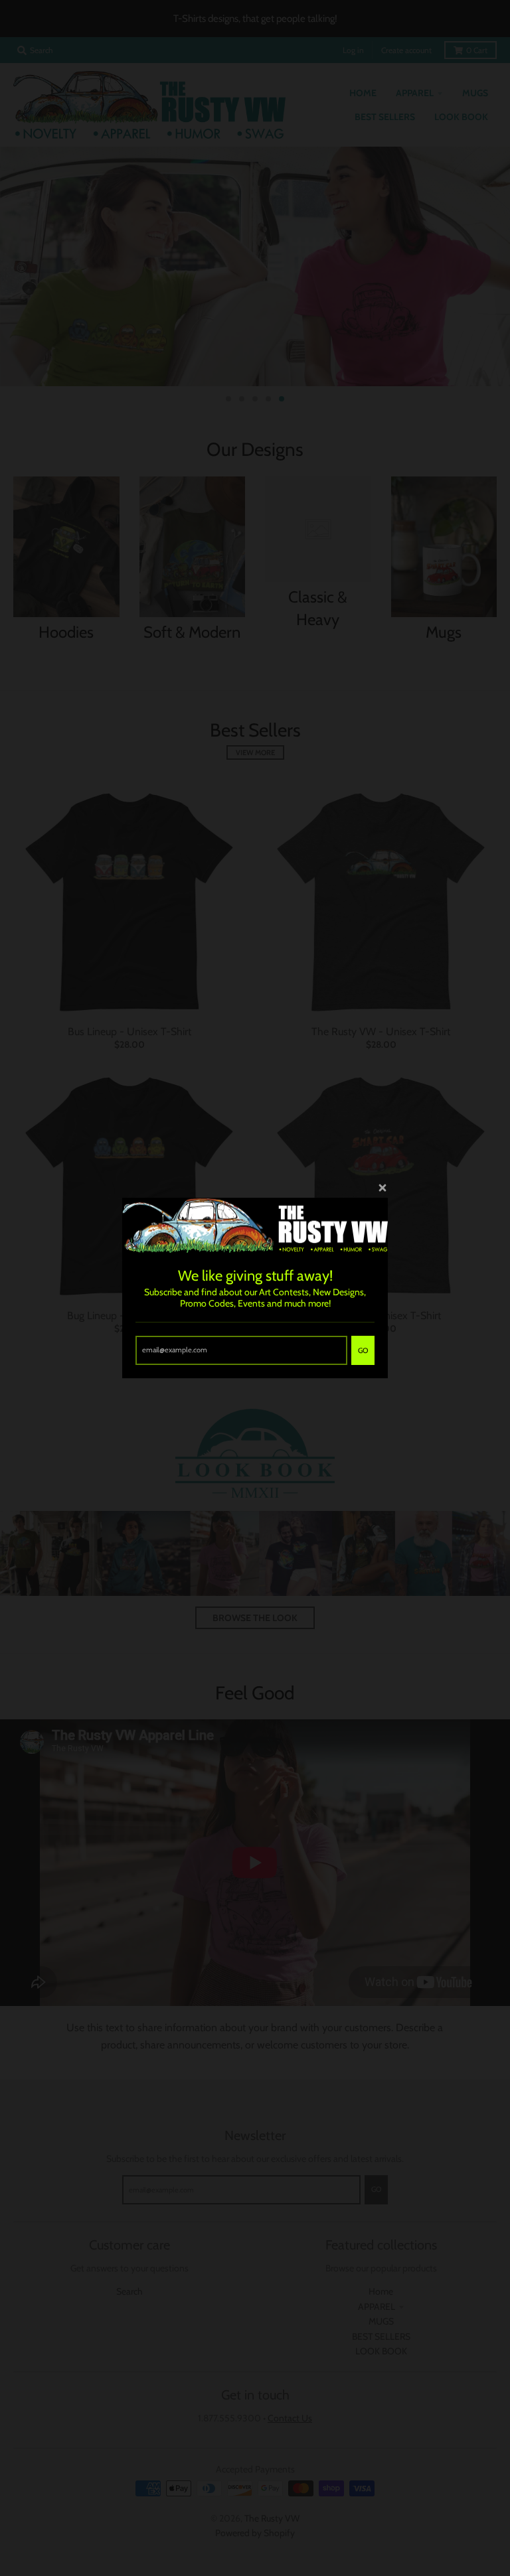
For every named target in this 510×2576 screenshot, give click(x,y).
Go (363, 1350)
